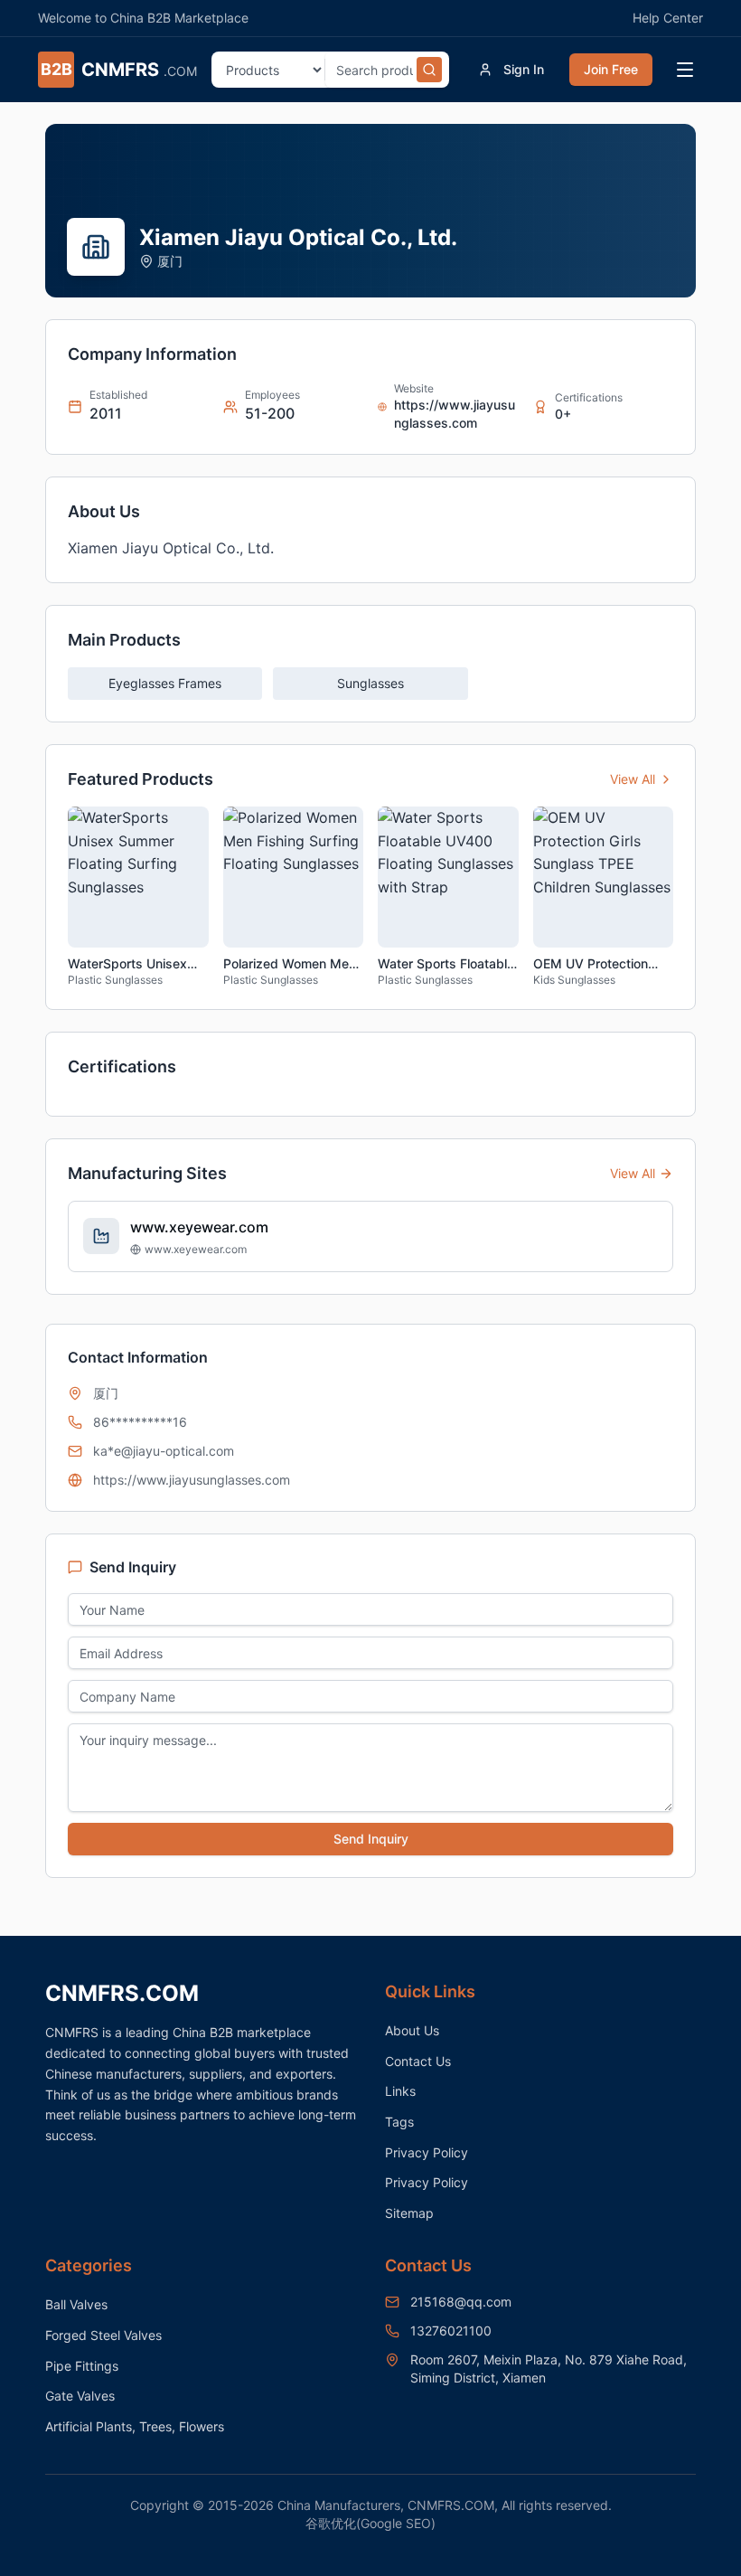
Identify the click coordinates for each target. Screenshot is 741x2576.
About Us (412, 2030)
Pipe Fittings (82, 2366)
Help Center (668, 18)
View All (633, 779)
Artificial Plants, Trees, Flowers (135, 2426)
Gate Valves (80, 2396)
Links (400, 2091)
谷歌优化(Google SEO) (370, 2523)
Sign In (524, 69)
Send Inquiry (371, 1839)
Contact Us (418, 2061)
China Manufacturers (339, 2505)
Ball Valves (76, 2304)
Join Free (611, 69)
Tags (399, 2122)
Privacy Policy (427, 2152)
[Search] (429, 70)
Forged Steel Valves (103, 2335)
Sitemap (409, 2213)
